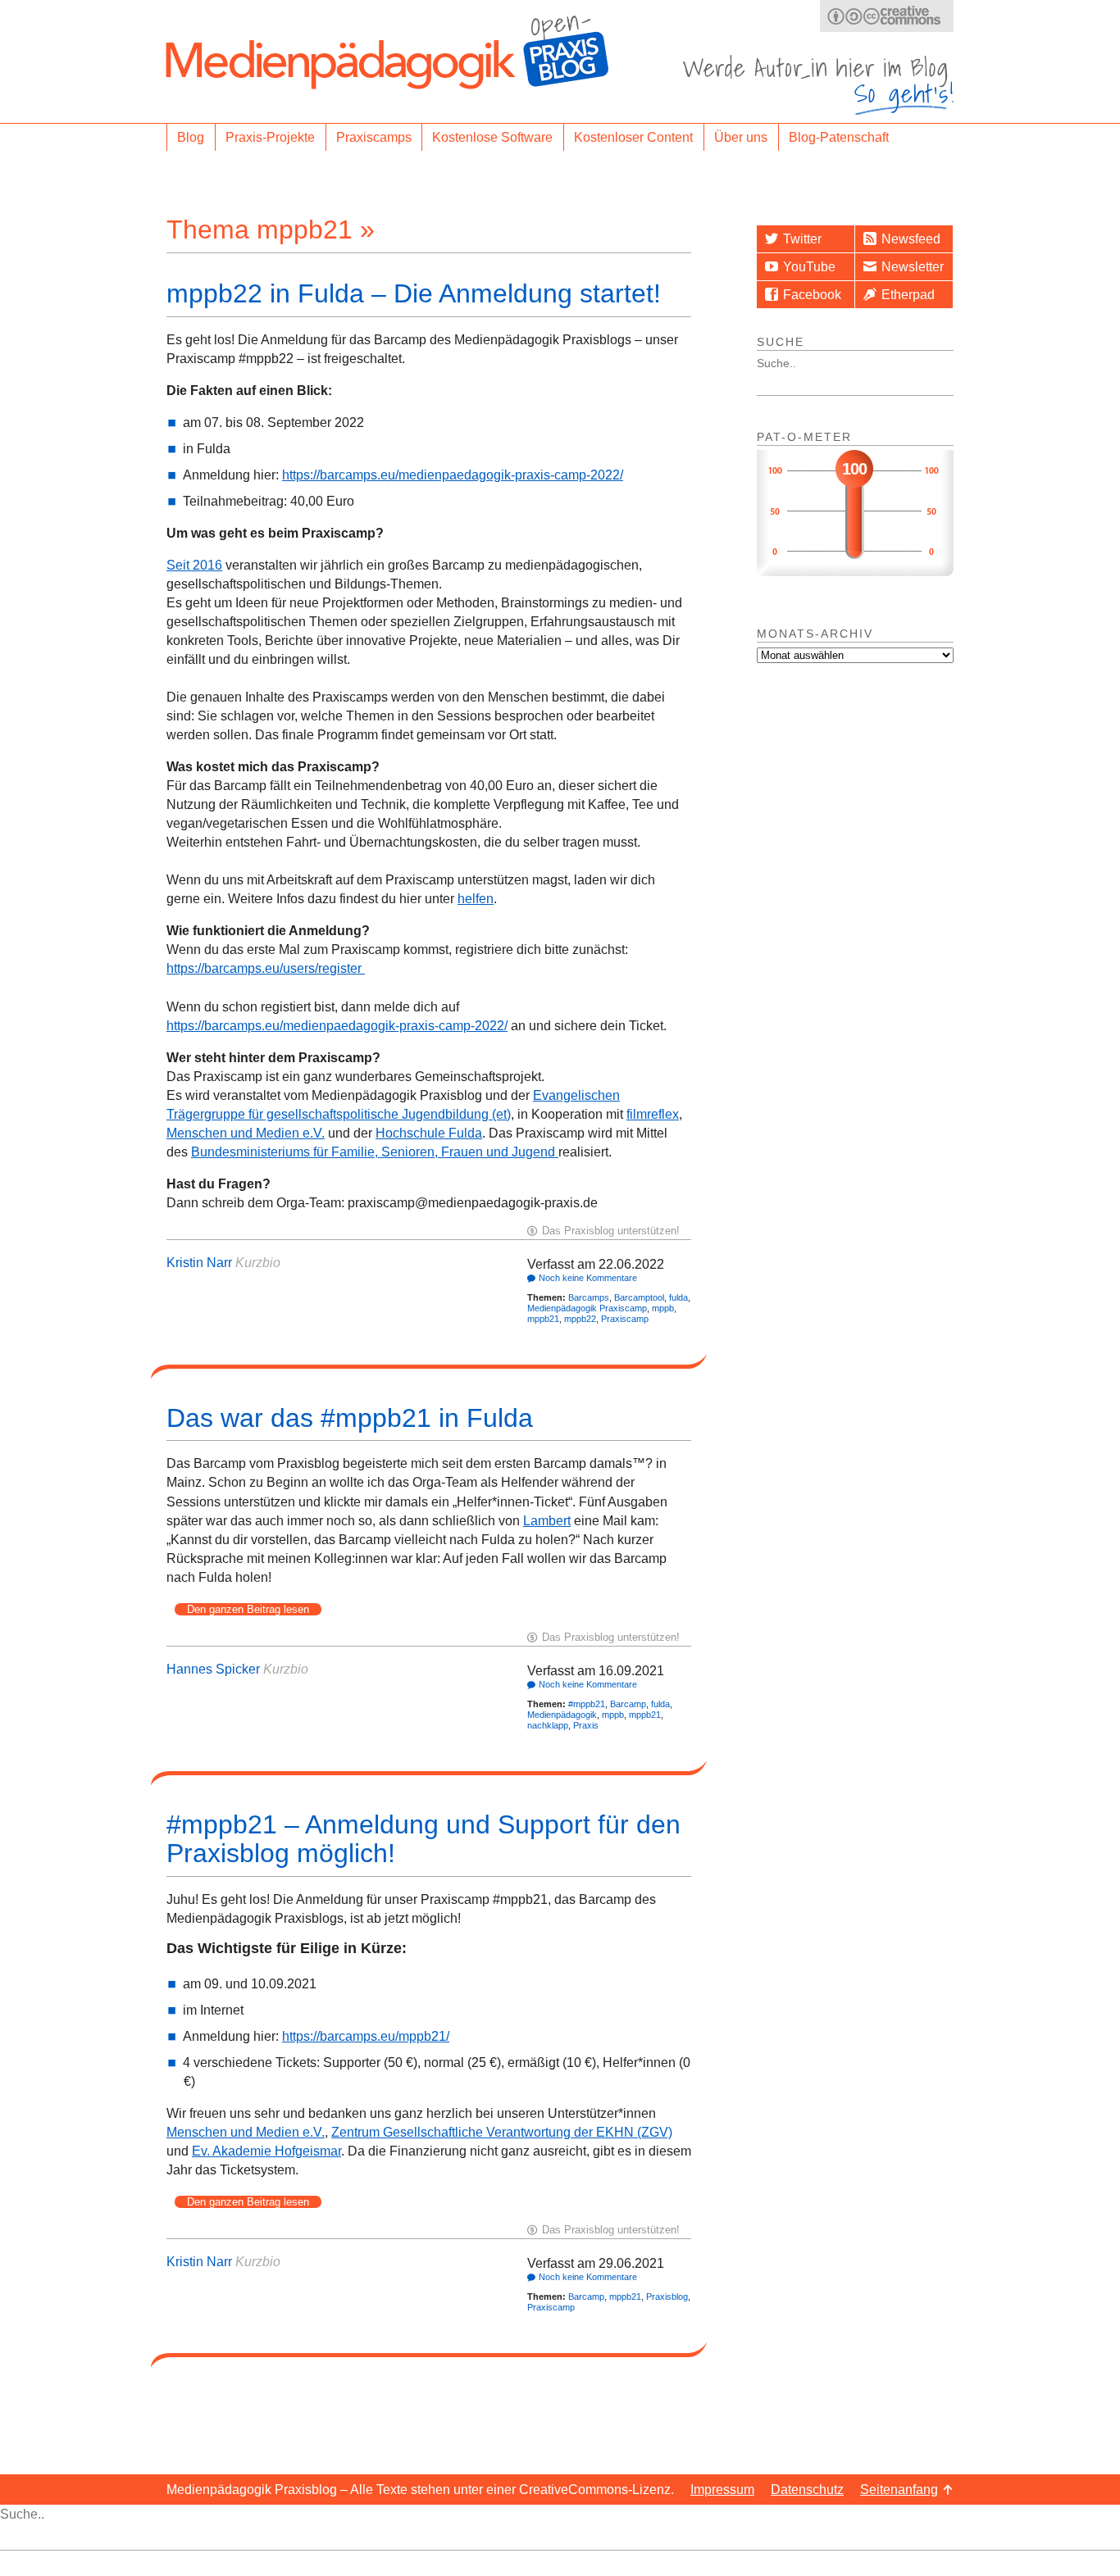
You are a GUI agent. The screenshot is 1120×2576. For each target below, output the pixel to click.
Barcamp (628, 1704)
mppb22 (580, 1319)
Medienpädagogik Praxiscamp (587, 1308)
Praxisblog (667, 2297)
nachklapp (548, 1725)
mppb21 (543, 1319)
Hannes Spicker (213, 1669)
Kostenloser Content (633, 137)
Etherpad (908, 295)
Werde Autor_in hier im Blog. (818, 85)
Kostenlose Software (492, 137)
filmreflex (653, 1114)
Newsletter (913, 267)
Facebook (812, 295)
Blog (191, 137)
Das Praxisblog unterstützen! (611, 1231)
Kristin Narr (199, 1263)
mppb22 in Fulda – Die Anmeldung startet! (414, 293)
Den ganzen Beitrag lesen (248, 1609)
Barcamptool (639, 1297)
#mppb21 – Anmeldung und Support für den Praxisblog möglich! (423, 1839)
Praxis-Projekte (270, 137)
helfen (476, 899)
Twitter (802, 239)
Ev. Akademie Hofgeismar (266, 2151)
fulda (678, 1297)
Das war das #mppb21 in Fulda (350, 1418)
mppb (663, 1308)
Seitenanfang (899, 2490)
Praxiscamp (625, 1319)
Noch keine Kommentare (588, 1278)
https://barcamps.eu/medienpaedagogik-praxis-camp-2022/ (453, 475)
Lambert (547, 1521)
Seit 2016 (194, 565)
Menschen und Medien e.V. (246, 1133)
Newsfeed (911, 239)
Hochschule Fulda (429, 1133)
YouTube (809, 267)
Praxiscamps (374, 137)
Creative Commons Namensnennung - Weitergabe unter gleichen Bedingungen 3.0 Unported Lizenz (887, 16)
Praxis (586, 1725)
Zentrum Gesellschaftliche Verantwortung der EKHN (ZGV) (502, 2132)
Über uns (741, 137)
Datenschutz (807, 2490)
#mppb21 (587, 1704)
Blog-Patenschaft (839, 137)
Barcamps (589, 1297)
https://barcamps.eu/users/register (266, 968)
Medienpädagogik (562, 1715)
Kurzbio (258, 1263)
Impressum (722, 2490)
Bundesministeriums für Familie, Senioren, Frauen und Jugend (375, 1152)
